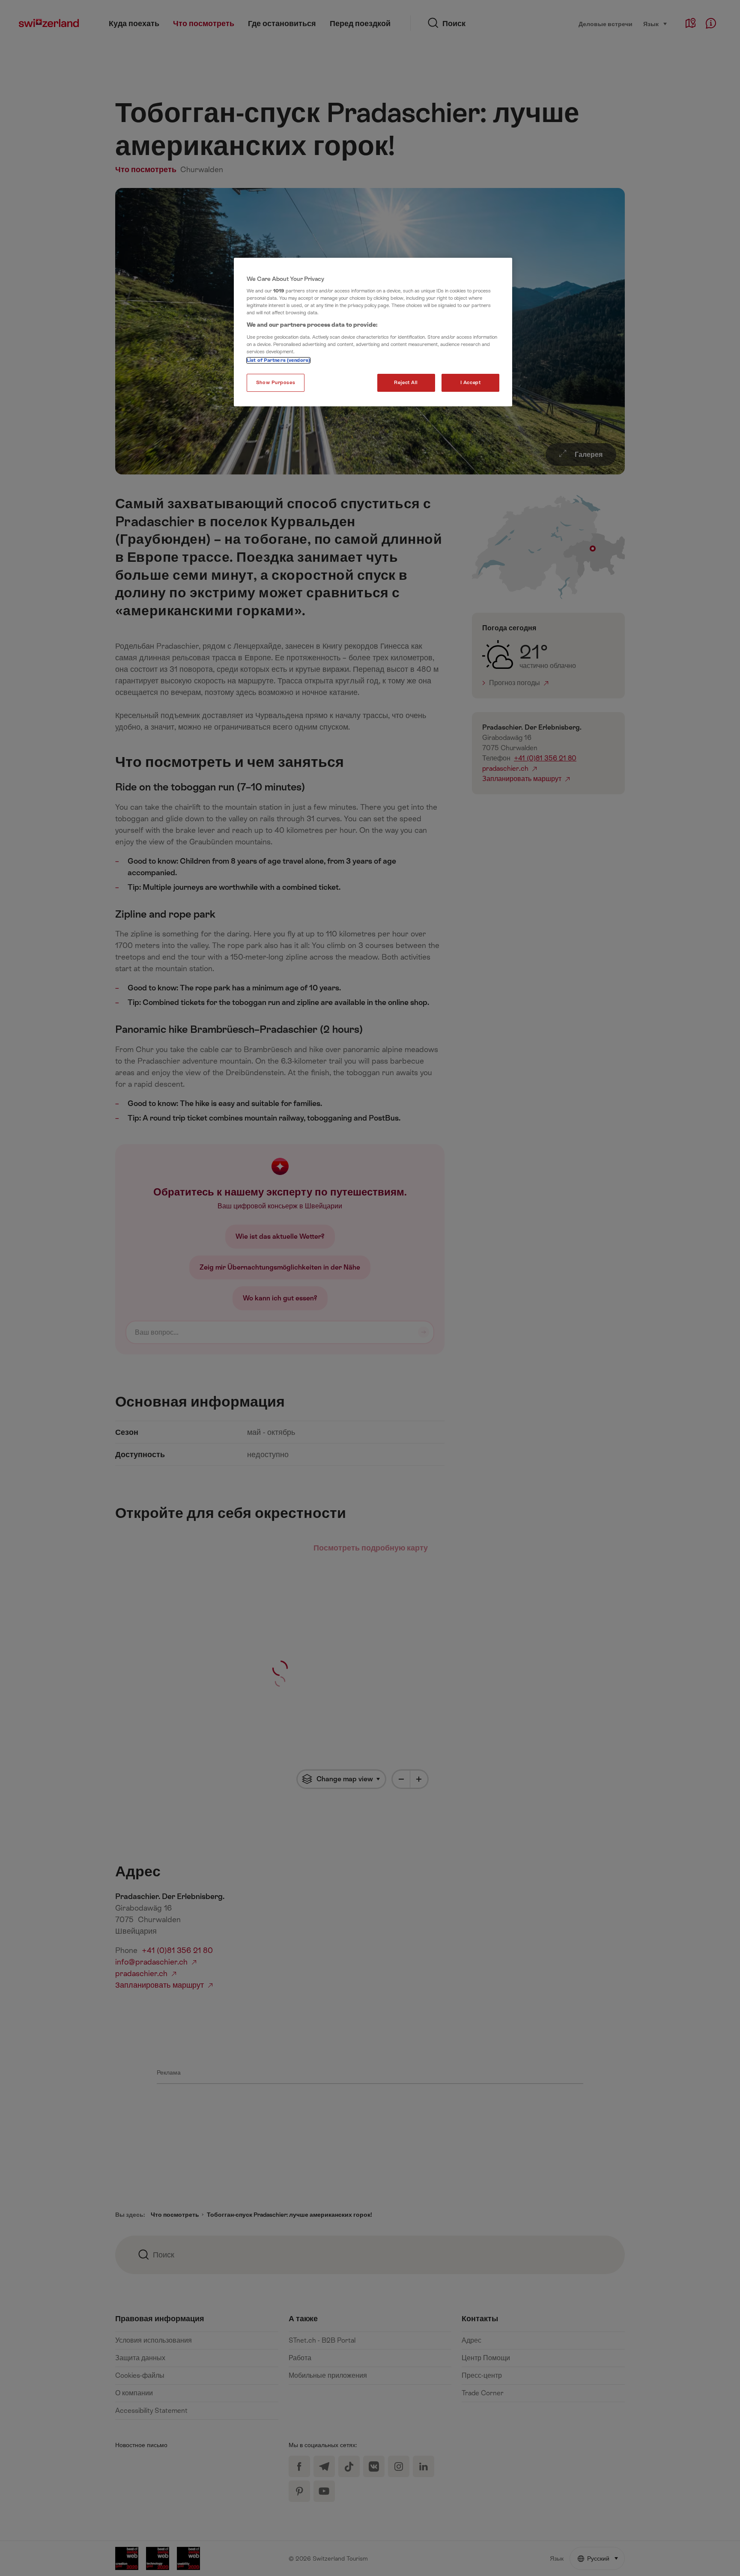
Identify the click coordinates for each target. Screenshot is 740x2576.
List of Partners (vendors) (278, 360)
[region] (373, 332)
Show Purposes (276, 383)
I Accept (471, 383)
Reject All (406, 383)
